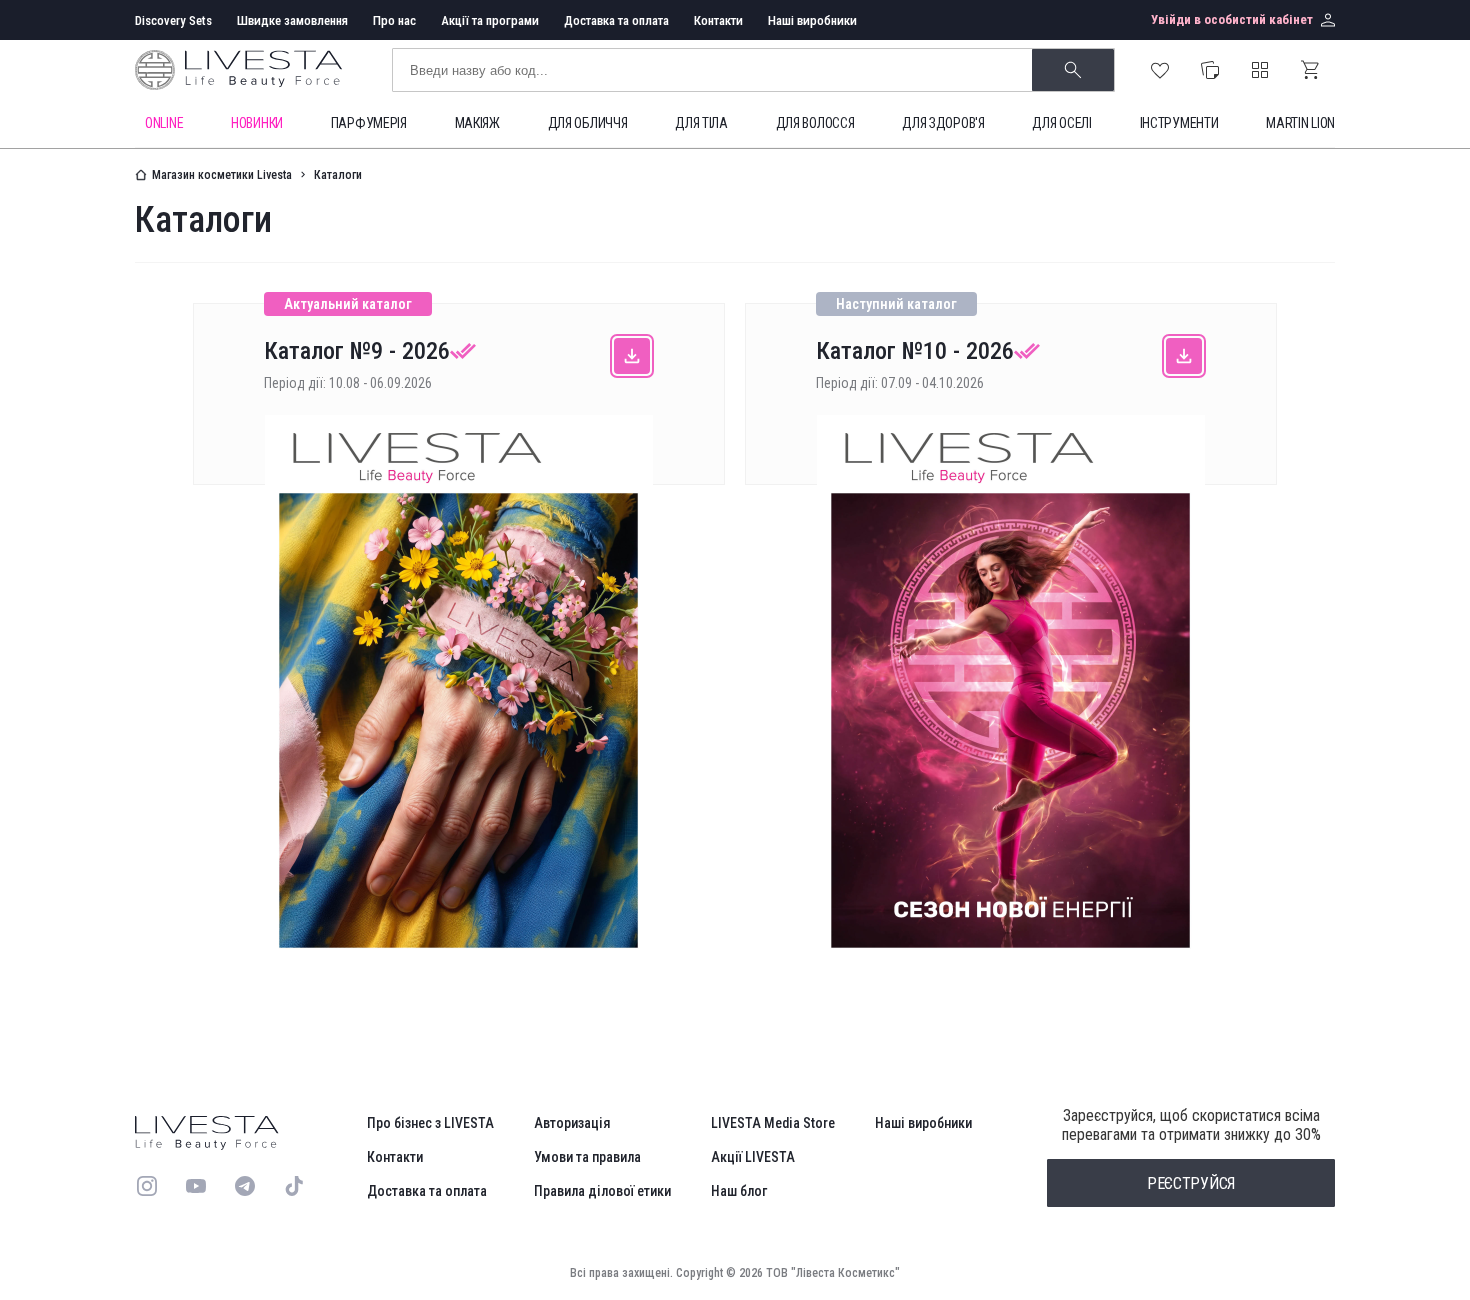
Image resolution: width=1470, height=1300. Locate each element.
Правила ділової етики (602, 1191)
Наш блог (739, 1191)
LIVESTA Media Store (773, 1123)
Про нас (394, 20)
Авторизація (572, 1123)
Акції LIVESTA (753, 1157)
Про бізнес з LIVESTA (430, 1123)
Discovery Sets (173, 20)
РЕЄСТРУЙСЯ (1191, 1183)
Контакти (718, 20)
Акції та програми (490, 20)
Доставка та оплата (616, 20)
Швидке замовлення (292, 20)
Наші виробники (812, 20)
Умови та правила (587, 1157)
